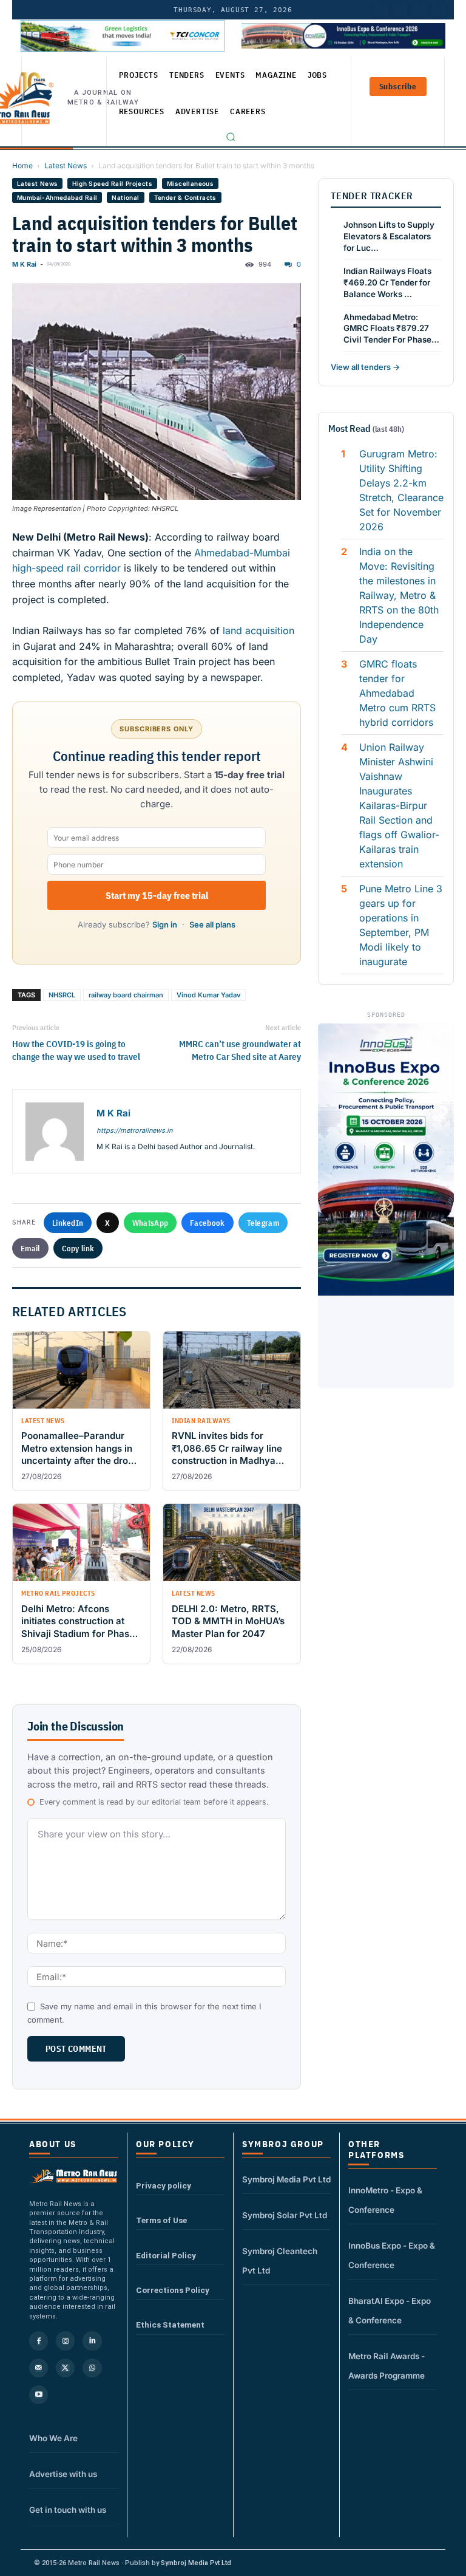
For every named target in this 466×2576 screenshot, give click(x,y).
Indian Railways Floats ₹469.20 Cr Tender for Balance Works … (387, 282)
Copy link (78, 1248)
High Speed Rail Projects (112, 183)
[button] (231, 137)
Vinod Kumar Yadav (208, 995)
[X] (65, 2368)
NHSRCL (62, 995)
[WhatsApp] (92, 2368)
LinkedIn (68, 1223)
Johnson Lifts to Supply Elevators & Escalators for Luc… (389, 236)
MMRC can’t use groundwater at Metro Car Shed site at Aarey (240, 1050)
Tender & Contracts (185, 197)
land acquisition (257, 630)
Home (22, 166)
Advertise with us (63, 2474)
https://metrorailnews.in (134, 1130)
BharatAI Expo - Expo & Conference (390, 2311)
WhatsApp (150, 1223)
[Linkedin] (92, 2341)
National (125, 197)
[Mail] (39, 2368)
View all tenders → (365, 367)
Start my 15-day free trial (157, 895)
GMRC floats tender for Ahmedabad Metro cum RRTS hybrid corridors (397, 693)
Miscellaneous (190, 183)
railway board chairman (126, 995)
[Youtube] (419, 10)
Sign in (165, 924)
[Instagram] (65, 2341)
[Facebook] (439, 10)
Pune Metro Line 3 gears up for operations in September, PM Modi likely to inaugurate (401, 925)
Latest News (66, 166)
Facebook (207, 1223)
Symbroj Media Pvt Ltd (286, 2179)
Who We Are (53, 2438)
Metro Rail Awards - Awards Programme (387, 2366)
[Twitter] (400, 10)
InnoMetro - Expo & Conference (385, 2200)
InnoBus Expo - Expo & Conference (392, 2255)
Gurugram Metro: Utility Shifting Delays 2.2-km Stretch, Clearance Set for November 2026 (401, 490)
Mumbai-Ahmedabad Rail (57, 197)
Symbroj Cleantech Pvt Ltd (280, 2261)
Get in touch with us (68, 2510)
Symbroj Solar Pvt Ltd (285, 2215)
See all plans (212, 924)
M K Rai (24, 264)
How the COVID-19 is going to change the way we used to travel (76, 1050)
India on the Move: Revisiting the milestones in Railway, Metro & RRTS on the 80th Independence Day (399, 595)
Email (30, 1248)
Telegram (263, 1223)
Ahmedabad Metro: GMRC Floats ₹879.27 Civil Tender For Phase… (391, 329)
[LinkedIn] (380, 10)
